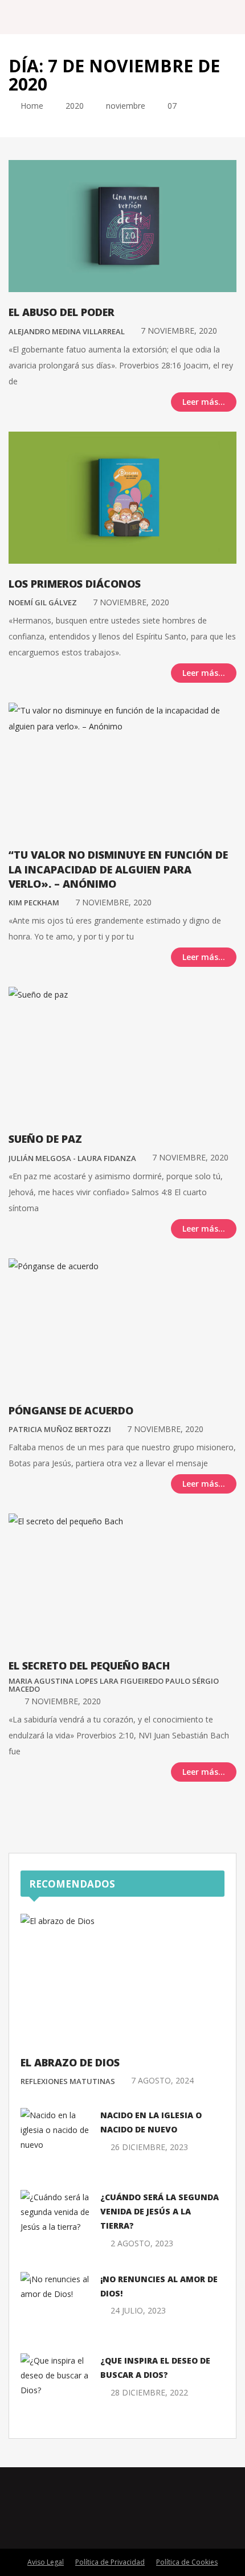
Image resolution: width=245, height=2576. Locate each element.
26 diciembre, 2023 (149, 2147)
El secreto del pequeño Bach (89, 1666)
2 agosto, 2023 (142, 2243)
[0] (12, 401)
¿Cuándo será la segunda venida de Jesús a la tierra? (160, 2211)
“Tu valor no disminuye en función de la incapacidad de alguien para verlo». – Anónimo (118, 869)
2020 (75, 106)
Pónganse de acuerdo (71, 1410)
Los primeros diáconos (75, 584)
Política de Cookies (187, 2562)
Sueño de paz (45, 1139)
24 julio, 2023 (138, 2310)
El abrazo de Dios (70, 2062)
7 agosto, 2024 (162, 2080)
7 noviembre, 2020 (179, 331)
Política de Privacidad (110, 2562)
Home (31, 106)
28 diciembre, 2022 (149, 2392)
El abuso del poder (62, 312)
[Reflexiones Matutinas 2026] (69, 17)
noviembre (126, 106)
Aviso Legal (46, 2562)
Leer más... (204, 402)
